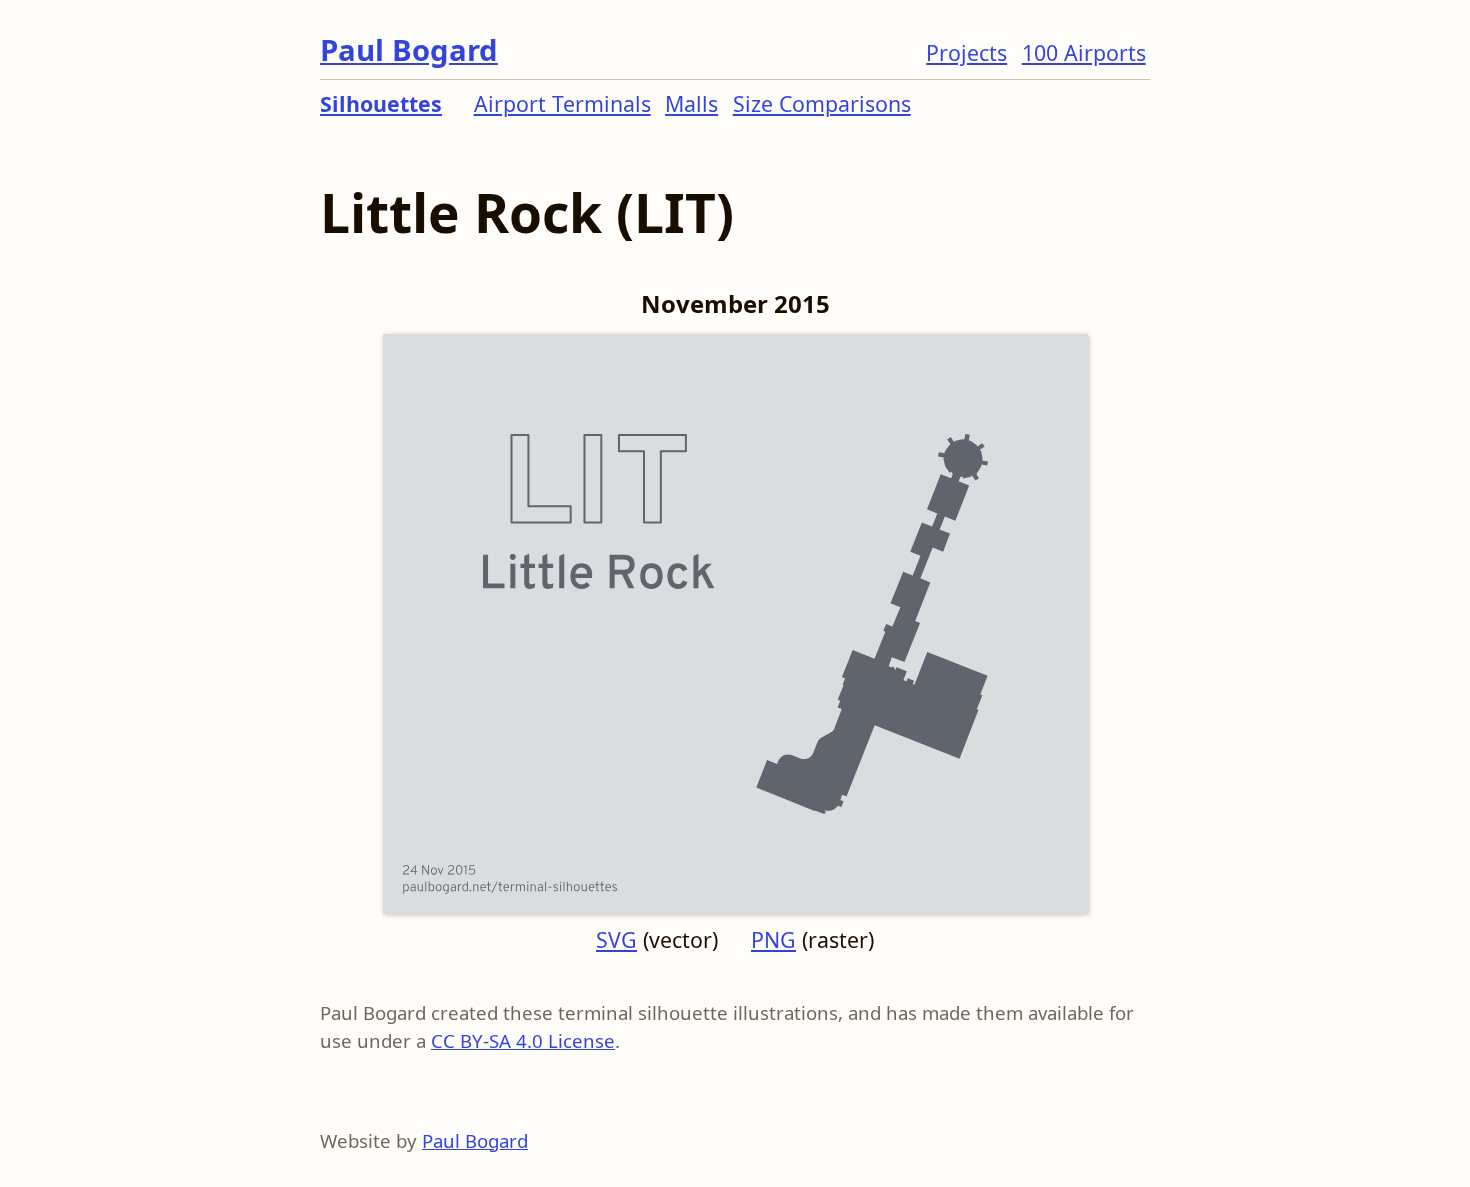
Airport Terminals (562, 103)
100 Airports (1084, 52)
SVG (616, 939)
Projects (966, 52)
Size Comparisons (822, 103)
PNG (773, 939)
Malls (691, 103)
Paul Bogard (409, 50)
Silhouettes (381, 103)
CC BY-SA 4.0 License (523, 1040)
